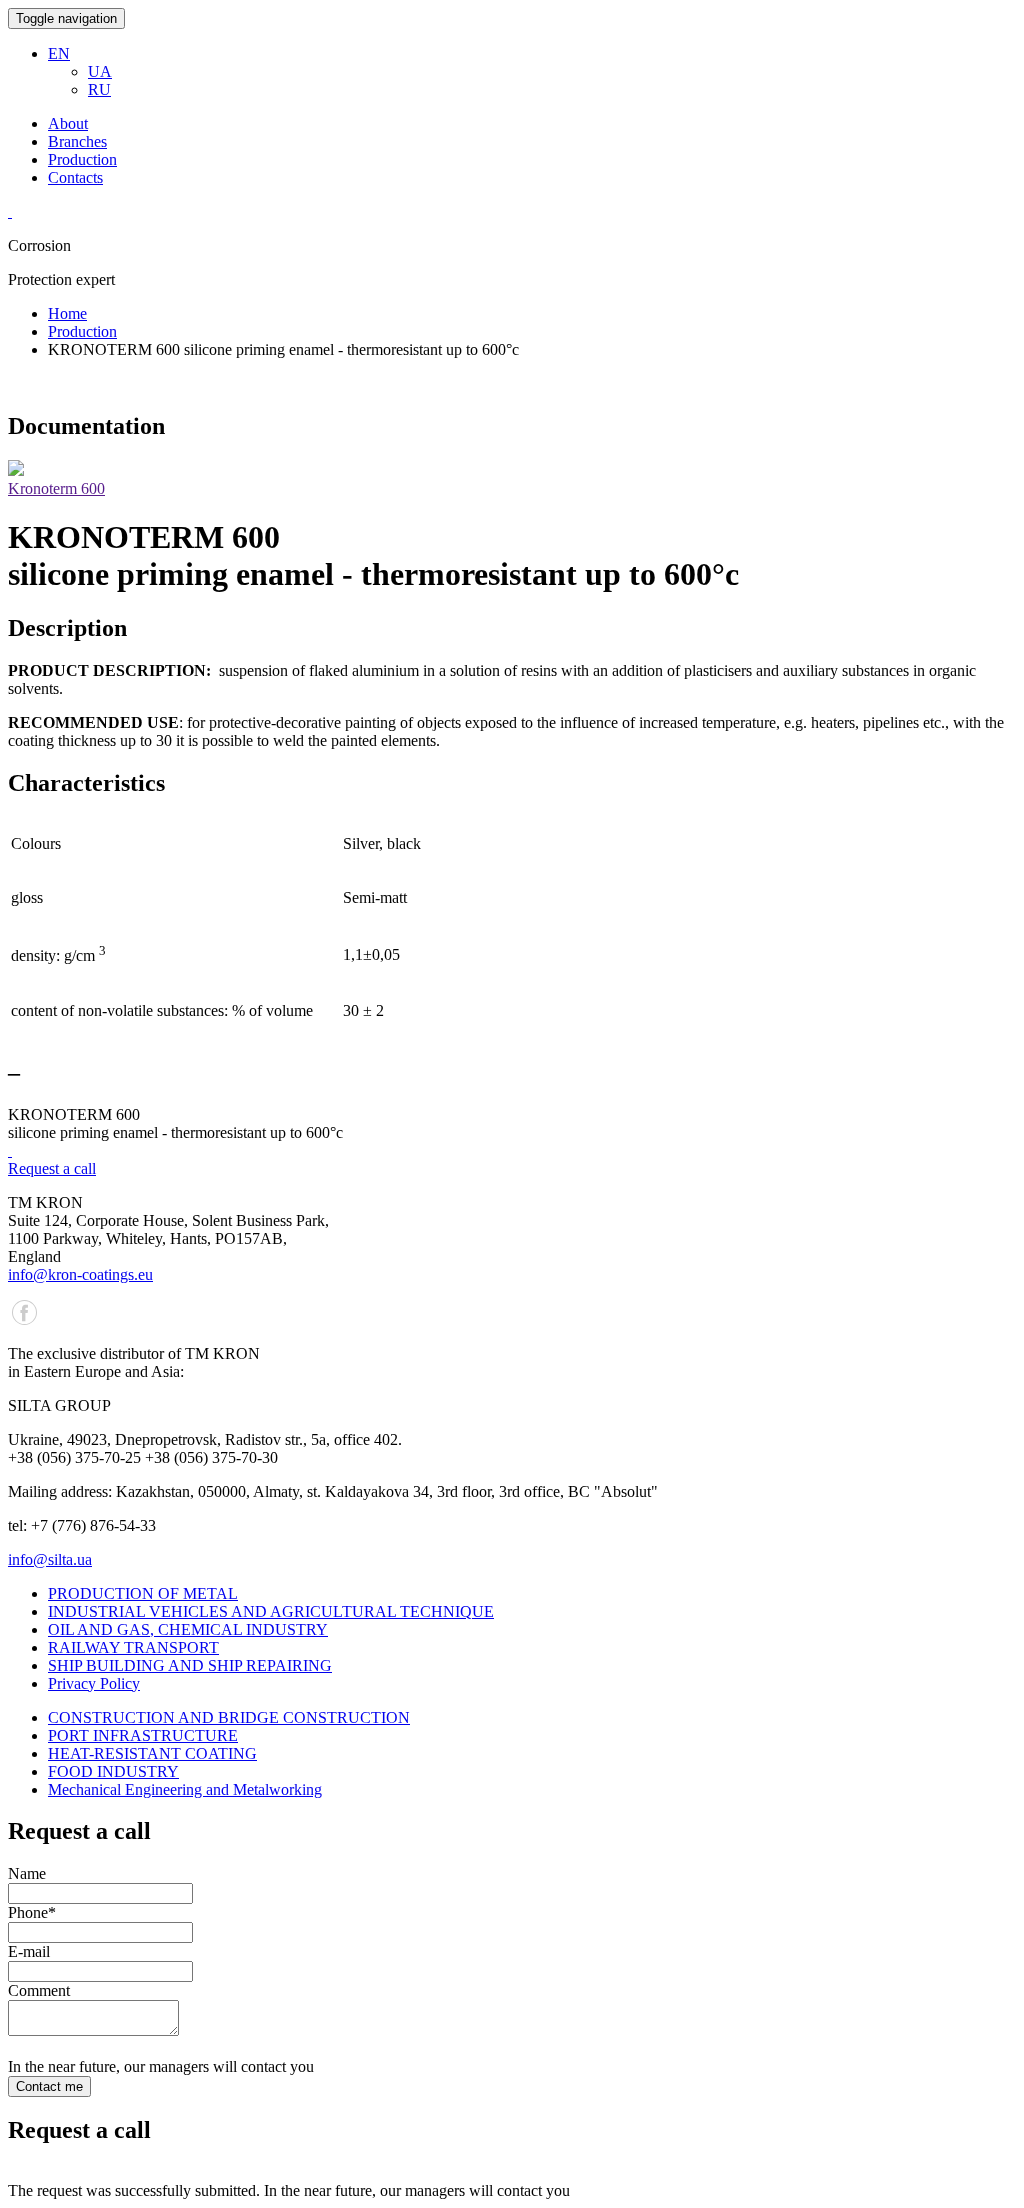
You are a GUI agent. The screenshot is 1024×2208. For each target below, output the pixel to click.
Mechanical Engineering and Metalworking (185, 1789)
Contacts (75, 177)
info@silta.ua (50, 1559)
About (68, 123)
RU (99, 89)
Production (82, 159)
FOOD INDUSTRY (113, 1771)
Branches (77, 141)
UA (100, 71)
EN (59, 53)
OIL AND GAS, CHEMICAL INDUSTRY (188, 1629)
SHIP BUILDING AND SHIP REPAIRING (190, 1665)
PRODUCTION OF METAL (143, 1593)
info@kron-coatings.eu (80, 1274)
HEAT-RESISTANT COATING (152, 1753)
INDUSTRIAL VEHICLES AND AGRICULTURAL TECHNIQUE (271, 1611)
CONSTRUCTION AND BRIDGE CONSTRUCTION (229, 1717)
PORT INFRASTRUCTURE (143, 1735)
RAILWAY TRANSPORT (133, 1647)
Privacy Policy (94, 1683)
